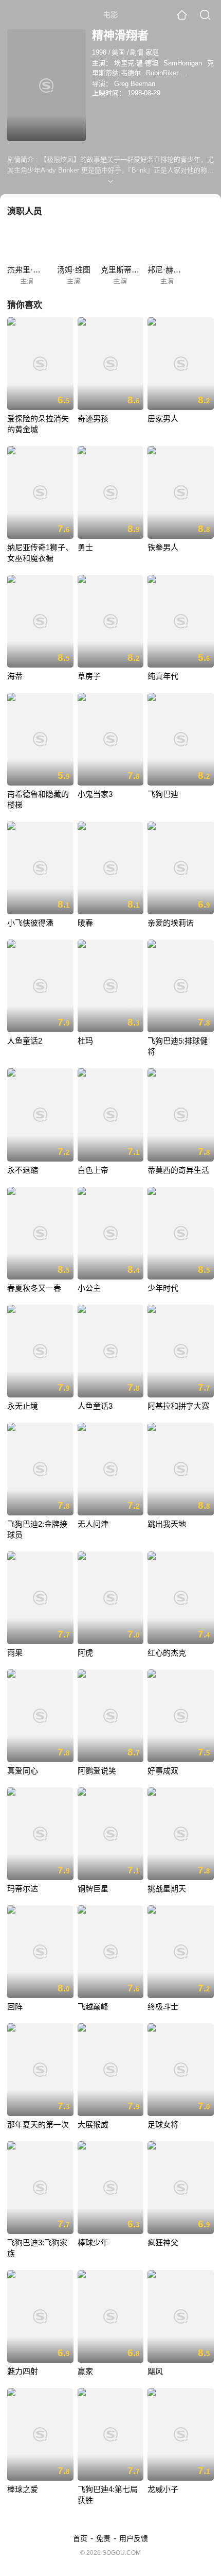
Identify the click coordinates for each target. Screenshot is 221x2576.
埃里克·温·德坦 (136, 63)
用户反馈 (134, 2538)
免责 (103, 2538)
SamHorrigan (183, 63)
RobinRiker (162, 73)
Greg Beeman (135, 84)
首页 (80, 2538)
